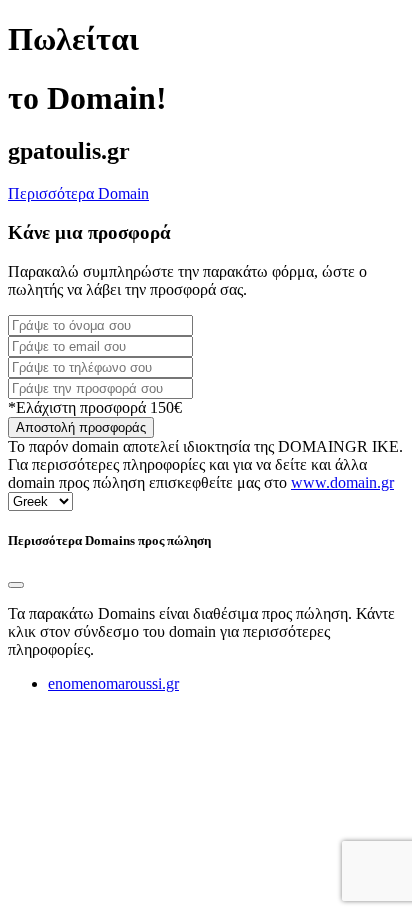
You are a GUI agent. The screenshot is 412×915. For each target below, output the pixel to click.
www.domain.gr (342, 482)
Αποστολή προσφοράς (81, 427)
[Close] (16, 585)
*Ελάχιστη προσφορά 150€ (95, 407)
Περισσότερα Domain (78, 193)
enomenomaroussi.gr (113, 683)
